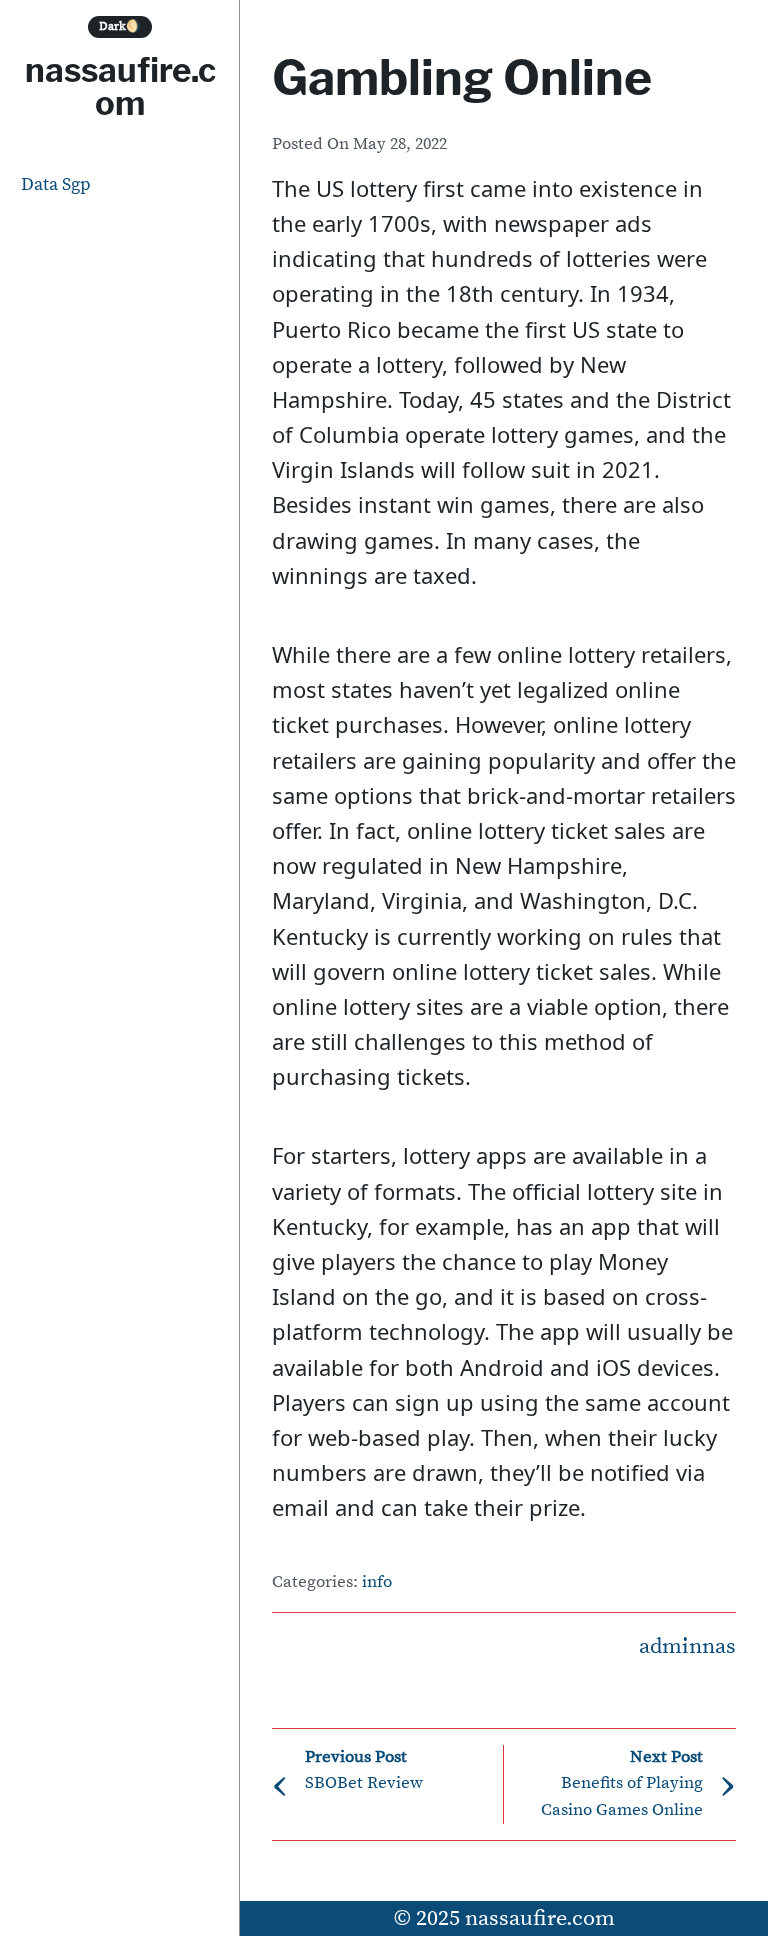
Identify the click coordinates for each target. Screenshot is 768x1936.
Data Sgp (56, 184)
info (377, 1582)
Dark (120, 26)
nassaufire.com (120, 86)
